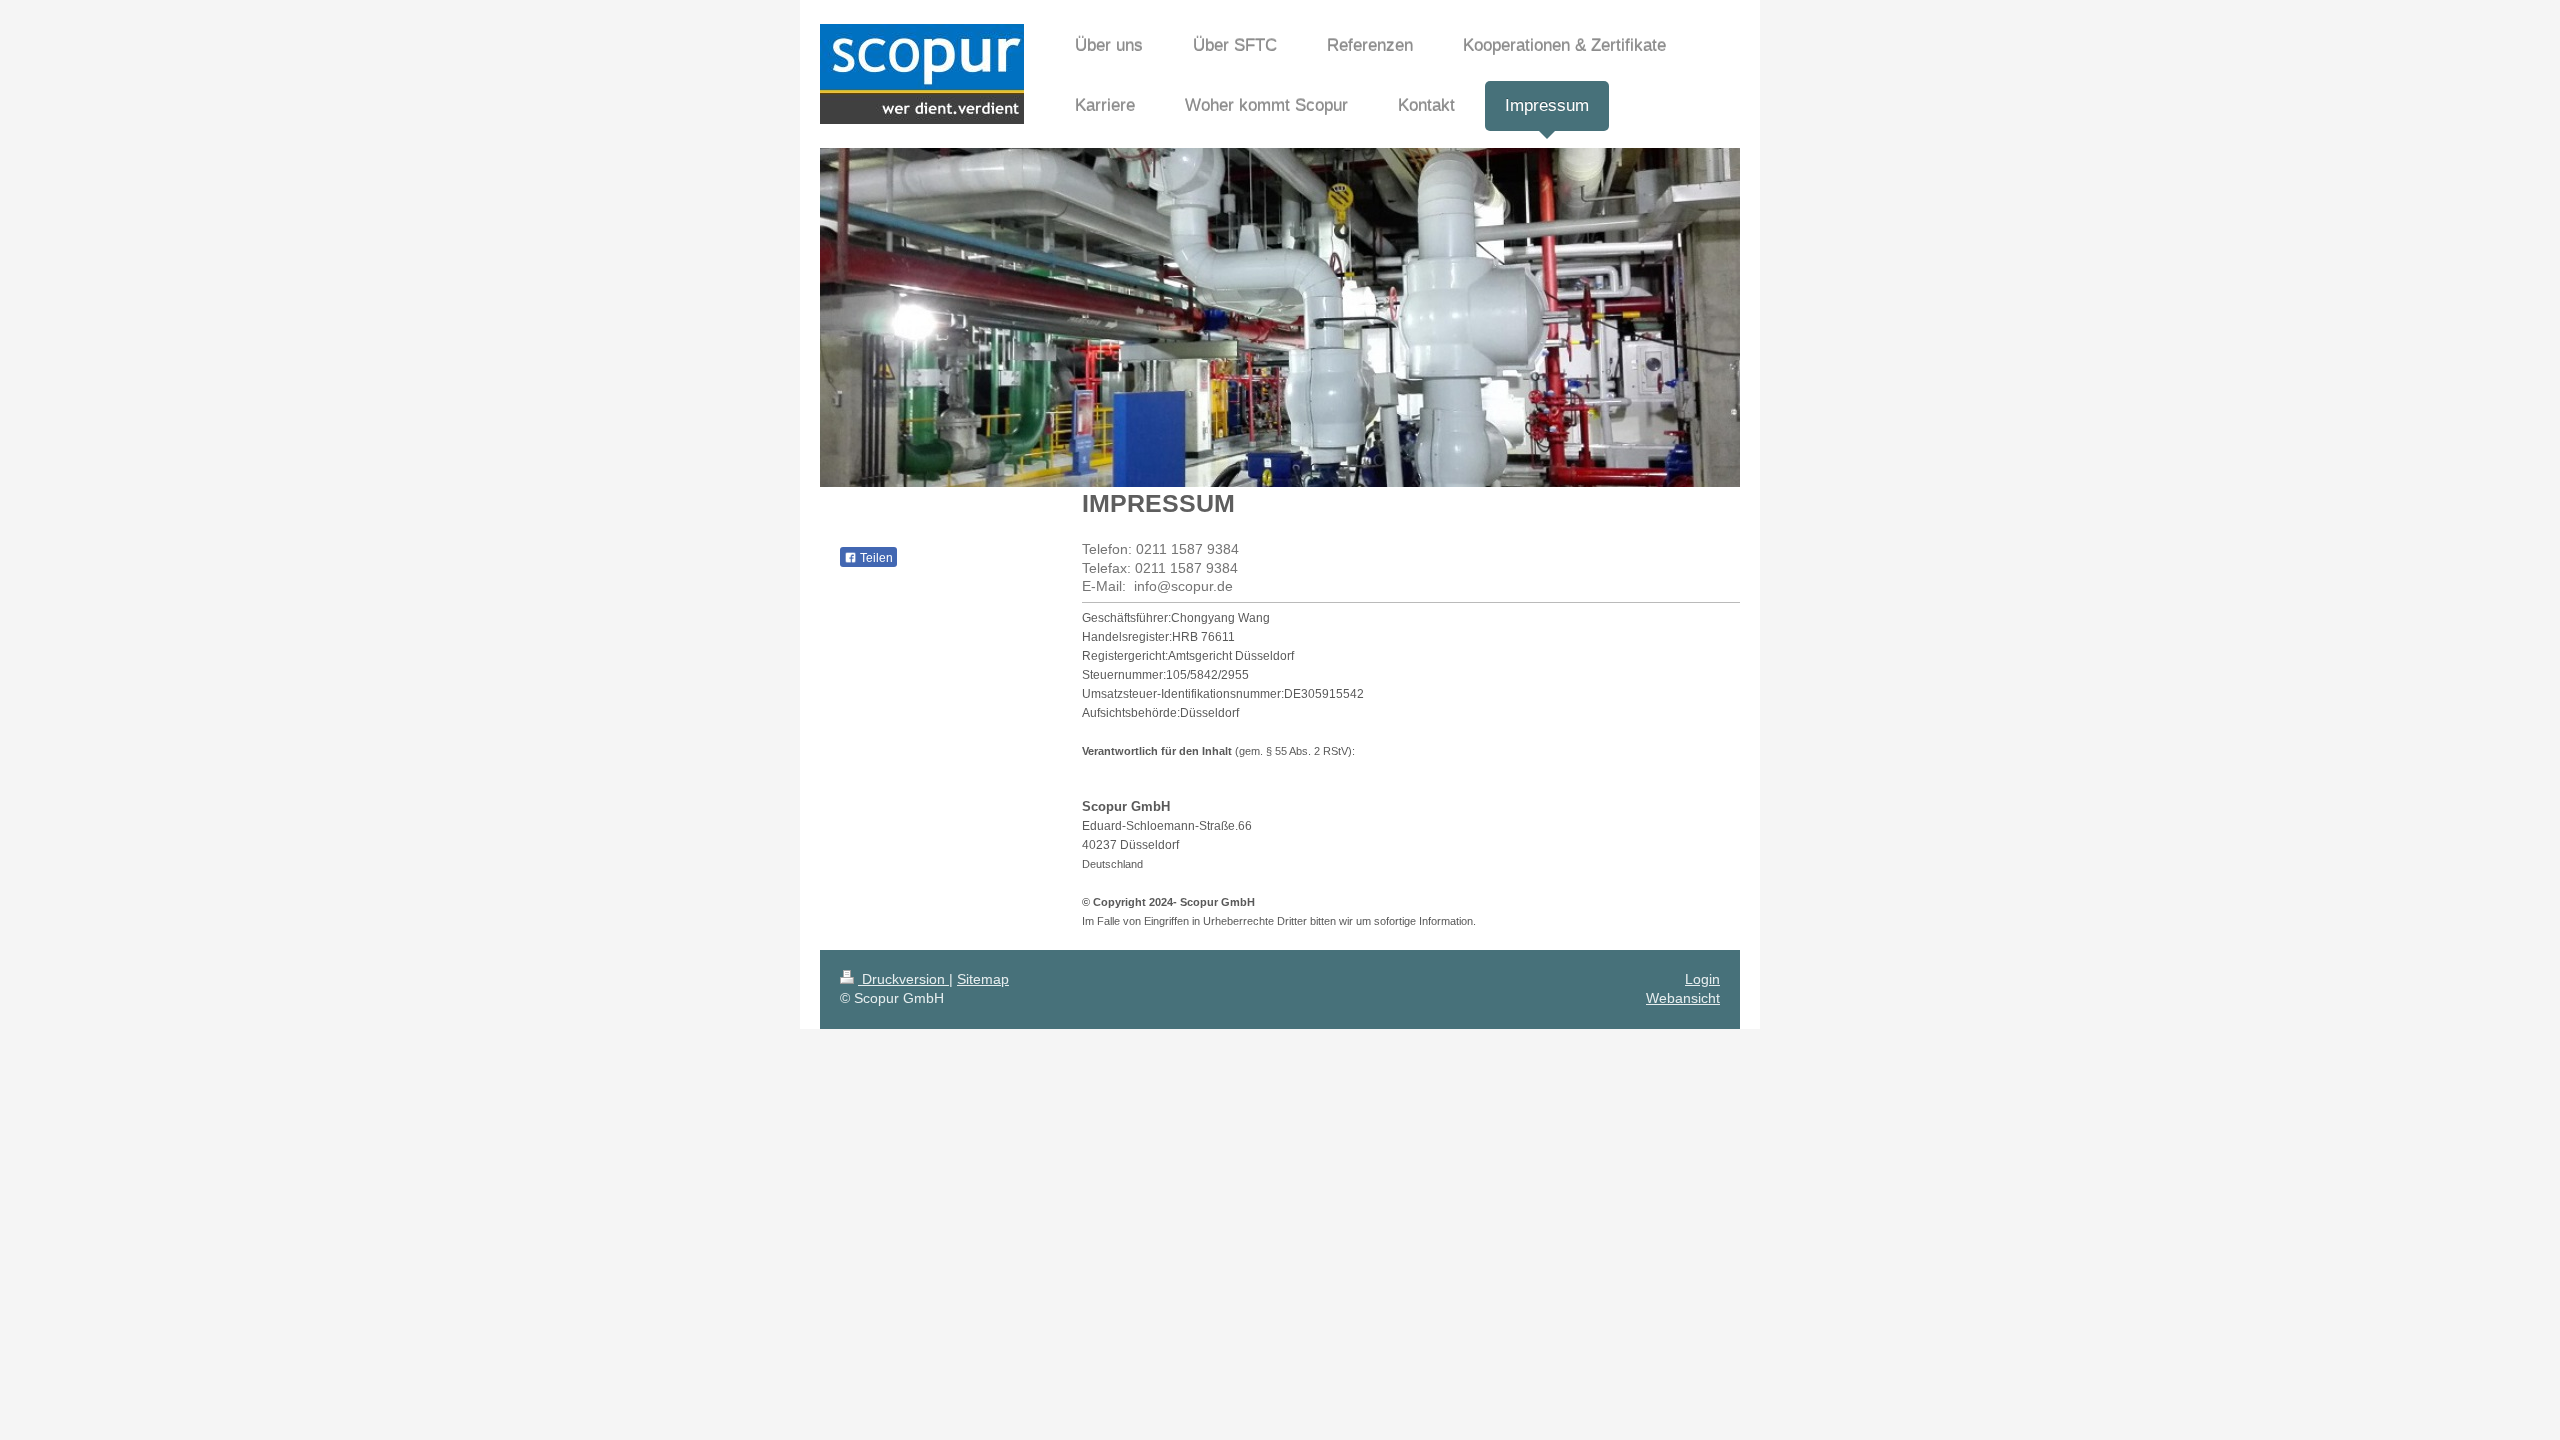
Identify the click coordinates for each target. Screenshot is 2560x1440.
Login (1702, 979)
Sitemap (983, 979)
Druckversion (903, 979)
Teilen (875, 558)
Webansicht (1683, 998)
